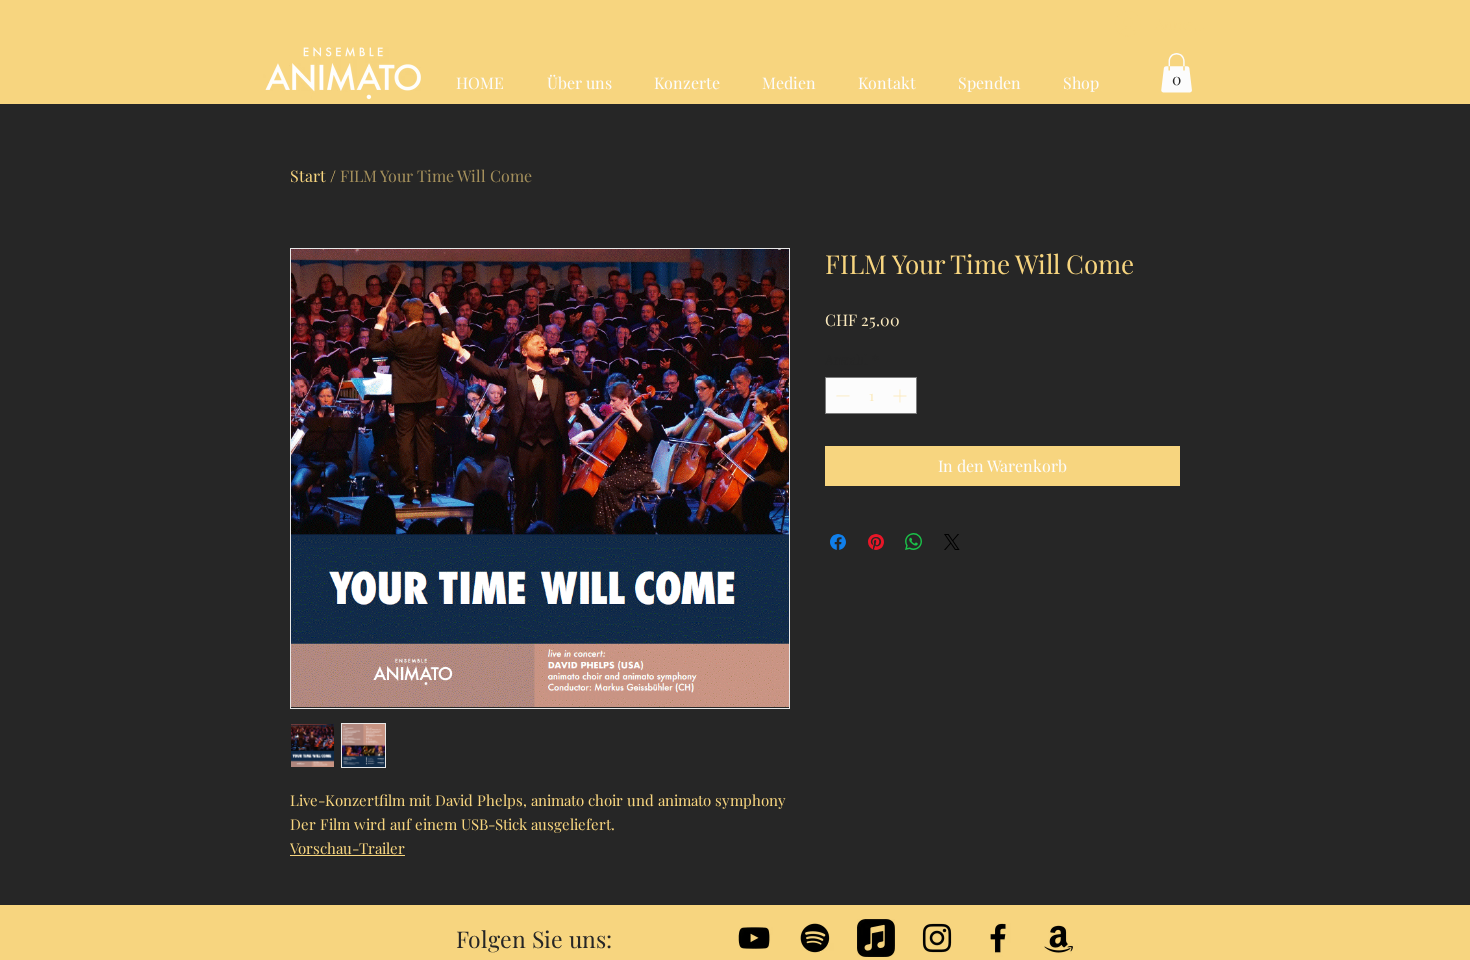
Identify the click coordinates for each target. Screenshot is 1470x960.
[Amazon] (1059, 938)
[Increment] (901, 395)
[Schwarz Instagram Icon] (937, 938)
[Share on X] (952, 542)
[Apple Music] (876, 938)
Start (308, 175)
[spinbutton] (871, 395)
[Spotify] (815, 938)
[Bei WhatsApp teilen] (914, 542)
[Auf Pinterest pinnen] (876, 542)
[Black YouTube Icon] (754, 938)
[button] (1176, 72)
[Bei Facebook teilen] (838, 542)
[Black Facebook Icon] (998, 938)
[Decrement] (840, 395)
